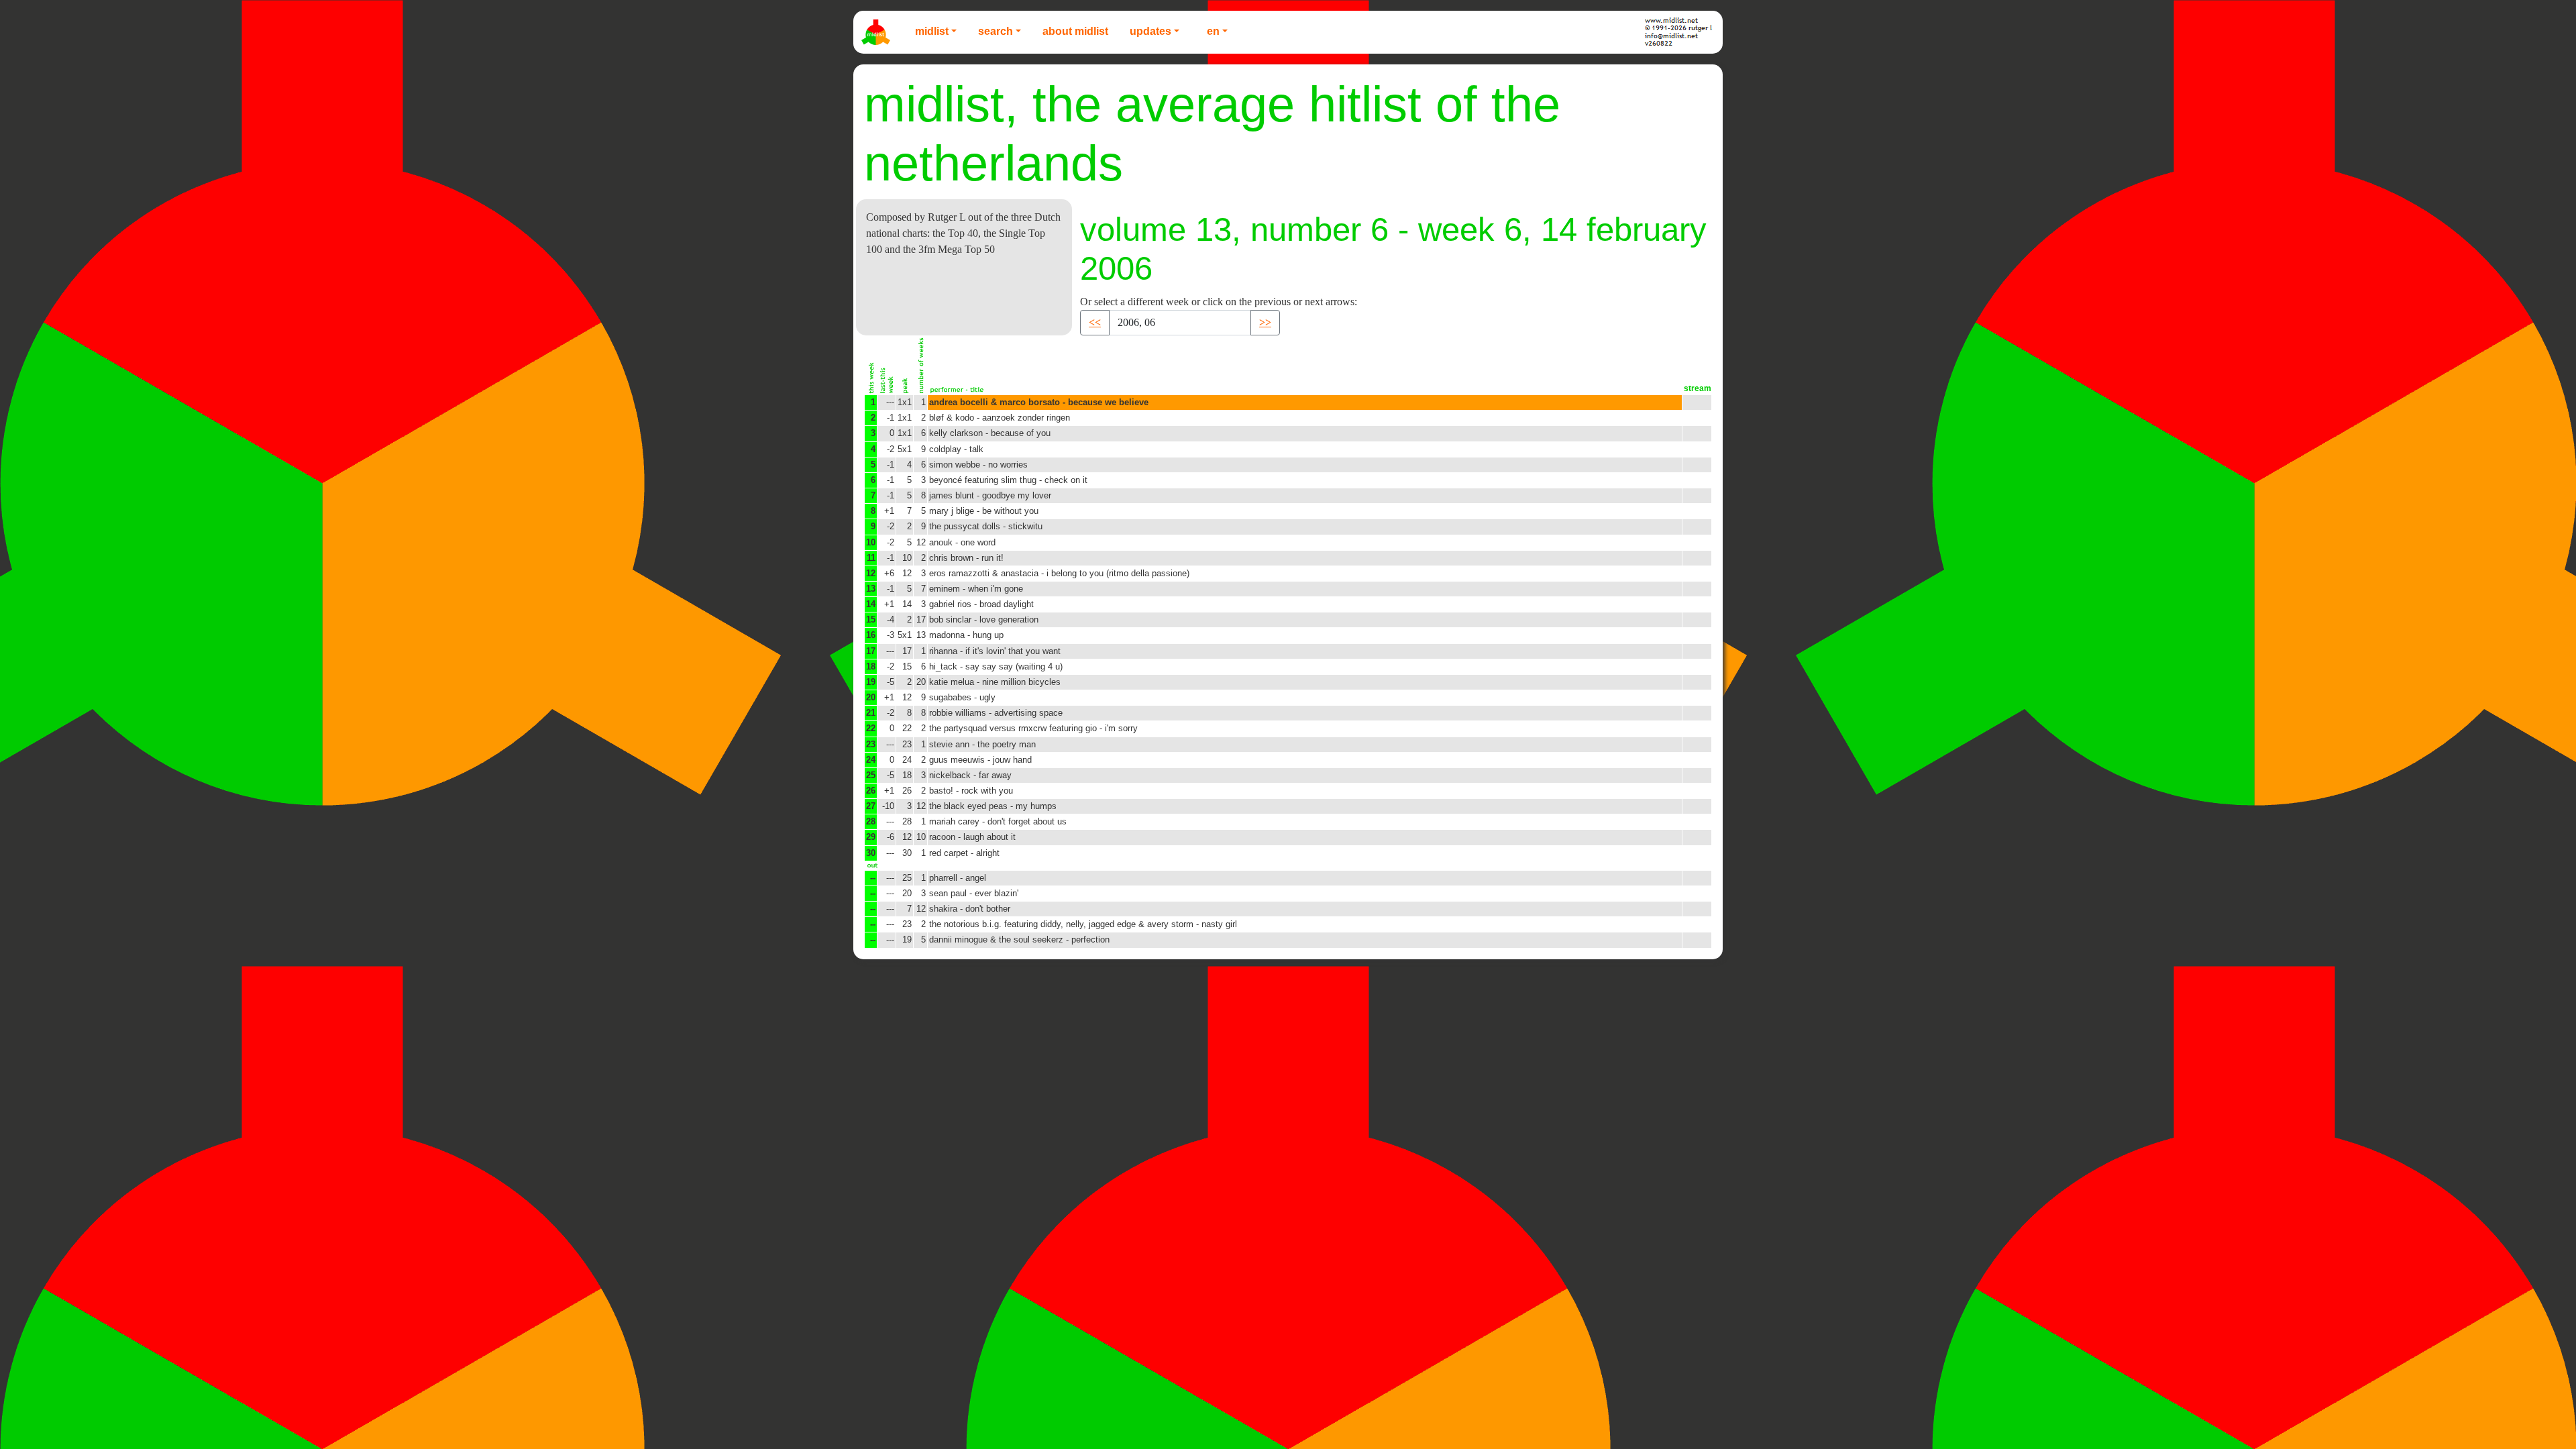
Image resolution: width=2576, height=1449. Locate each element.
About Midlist (1075, 31)
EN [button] (1213, 31)
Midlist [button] (932, 31)
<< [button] (1095, 322)
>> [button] (1265, 322)
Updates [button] (1150, 31)
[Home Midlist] (877, 32)
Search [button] (996, 31)
